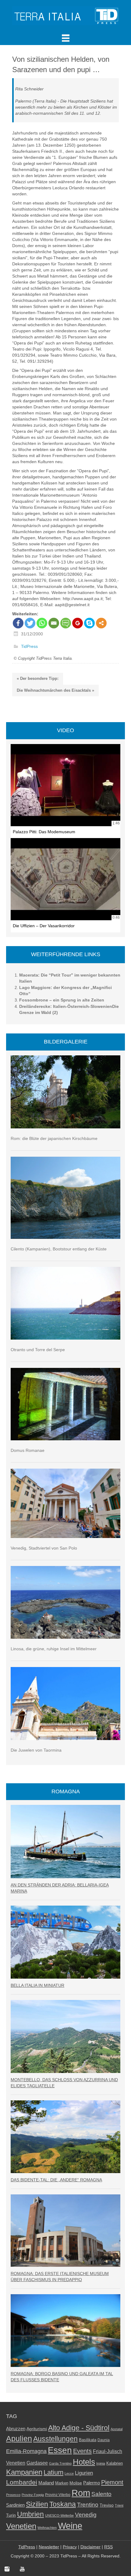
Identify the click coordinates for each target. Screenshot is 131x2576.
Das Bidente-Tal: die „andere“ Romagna (56, 2180)
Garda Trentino (60, 2463)
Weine (70, 2526)
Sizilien (37, 2504)
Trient (119, 2505)
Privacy (70, 2547)
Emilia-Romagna (26, 2451)
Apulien (19, 2438)
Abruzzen (16, 2429)
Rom (81, 2493)
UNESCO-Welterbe (59, 2515)
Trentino (88, 2505)
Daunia (104, 2440)
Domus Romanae (28, 1450)
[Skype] (89, 623)
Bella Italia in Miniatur (37, 1985)
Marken (62, 2483)
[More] (101, 623)
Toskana (63, 2504)
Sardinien (15, 2505)
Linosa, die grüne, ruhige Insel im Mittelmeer (54, 1649)
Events (82, 2451)
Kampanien (24, 2472)
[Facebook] (18, 623)
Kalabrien (115, 2463)
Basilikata (88, 2440)
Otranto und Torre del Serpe (38, 1350)
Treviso (107, 2505)
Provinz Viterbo (58, 2495)
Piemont (112, 2482)
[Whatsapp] (42, 623)
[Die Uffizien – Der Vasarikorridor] (65, 879)
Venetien (21, 2526)
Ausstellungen (55, 2439)
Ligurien (84, 2473)
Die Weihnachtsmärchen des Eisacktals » (55, 690)
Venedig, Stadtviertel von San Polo (44, 1548)
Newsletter (49, 2547)
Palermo (92, 2483)
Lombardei (22, 2482)
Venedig (86, 2515)
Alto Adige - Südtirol (79, 2428)
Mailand (46, 2483)
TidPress (29, 647)
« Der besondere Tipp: (38, 678)
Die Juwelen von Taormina (36, 1750)
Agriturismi (37, 2429)
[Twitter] (30, 623)
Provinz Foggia (33, 2495)
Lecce (69, 2473)
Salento (101, 2494)
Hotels (84, 2462)
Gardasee (37, 2463)
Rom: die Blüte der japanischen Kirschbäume (54, 1138)
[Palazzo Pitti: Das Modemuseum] (65, 785)
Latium (53, 2472)
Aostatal (117, 2429)
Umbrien (30, 2514)
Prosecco (13, 2495)
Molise (76, 2483)
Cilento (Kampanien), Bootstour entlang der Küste (59, 1249)
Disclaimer (90, 2547)
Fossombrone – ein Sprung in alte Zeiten (62, 1000)
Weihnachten (47, 2528)
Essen (60, 2450)
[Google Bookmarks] (78, 623)
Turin (11, 2515)
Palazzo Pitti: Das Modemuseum (44, 832)
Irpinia (101, 2463)
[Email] (54, 623)
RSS (108, 2547)
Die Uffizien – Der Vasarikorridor (44, 926)
